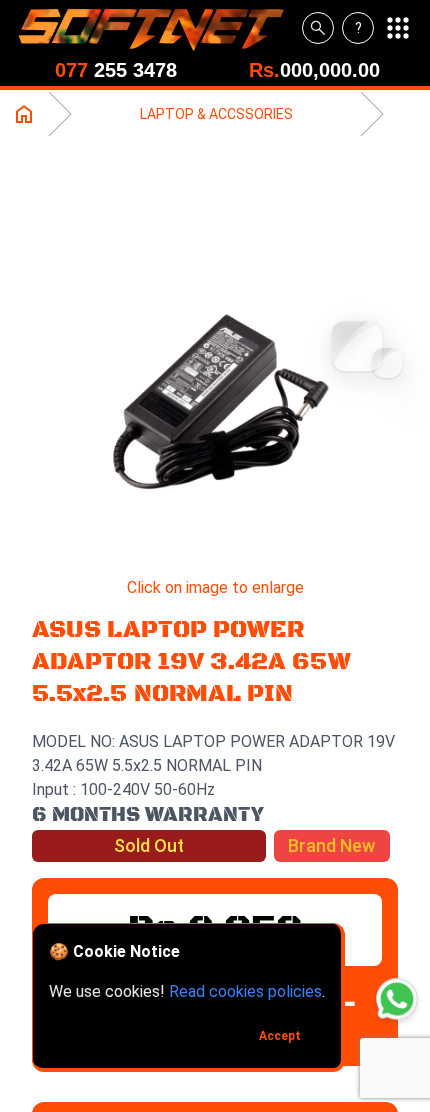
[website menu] (398, 28)
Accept (280, 1036)
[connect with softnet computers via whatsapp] (397, 999)
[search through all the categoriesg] (318, 28)
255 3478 (116, 70)
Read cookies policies (245, 991)
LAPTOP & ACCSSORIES (216, 114)
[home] (159, 28)
